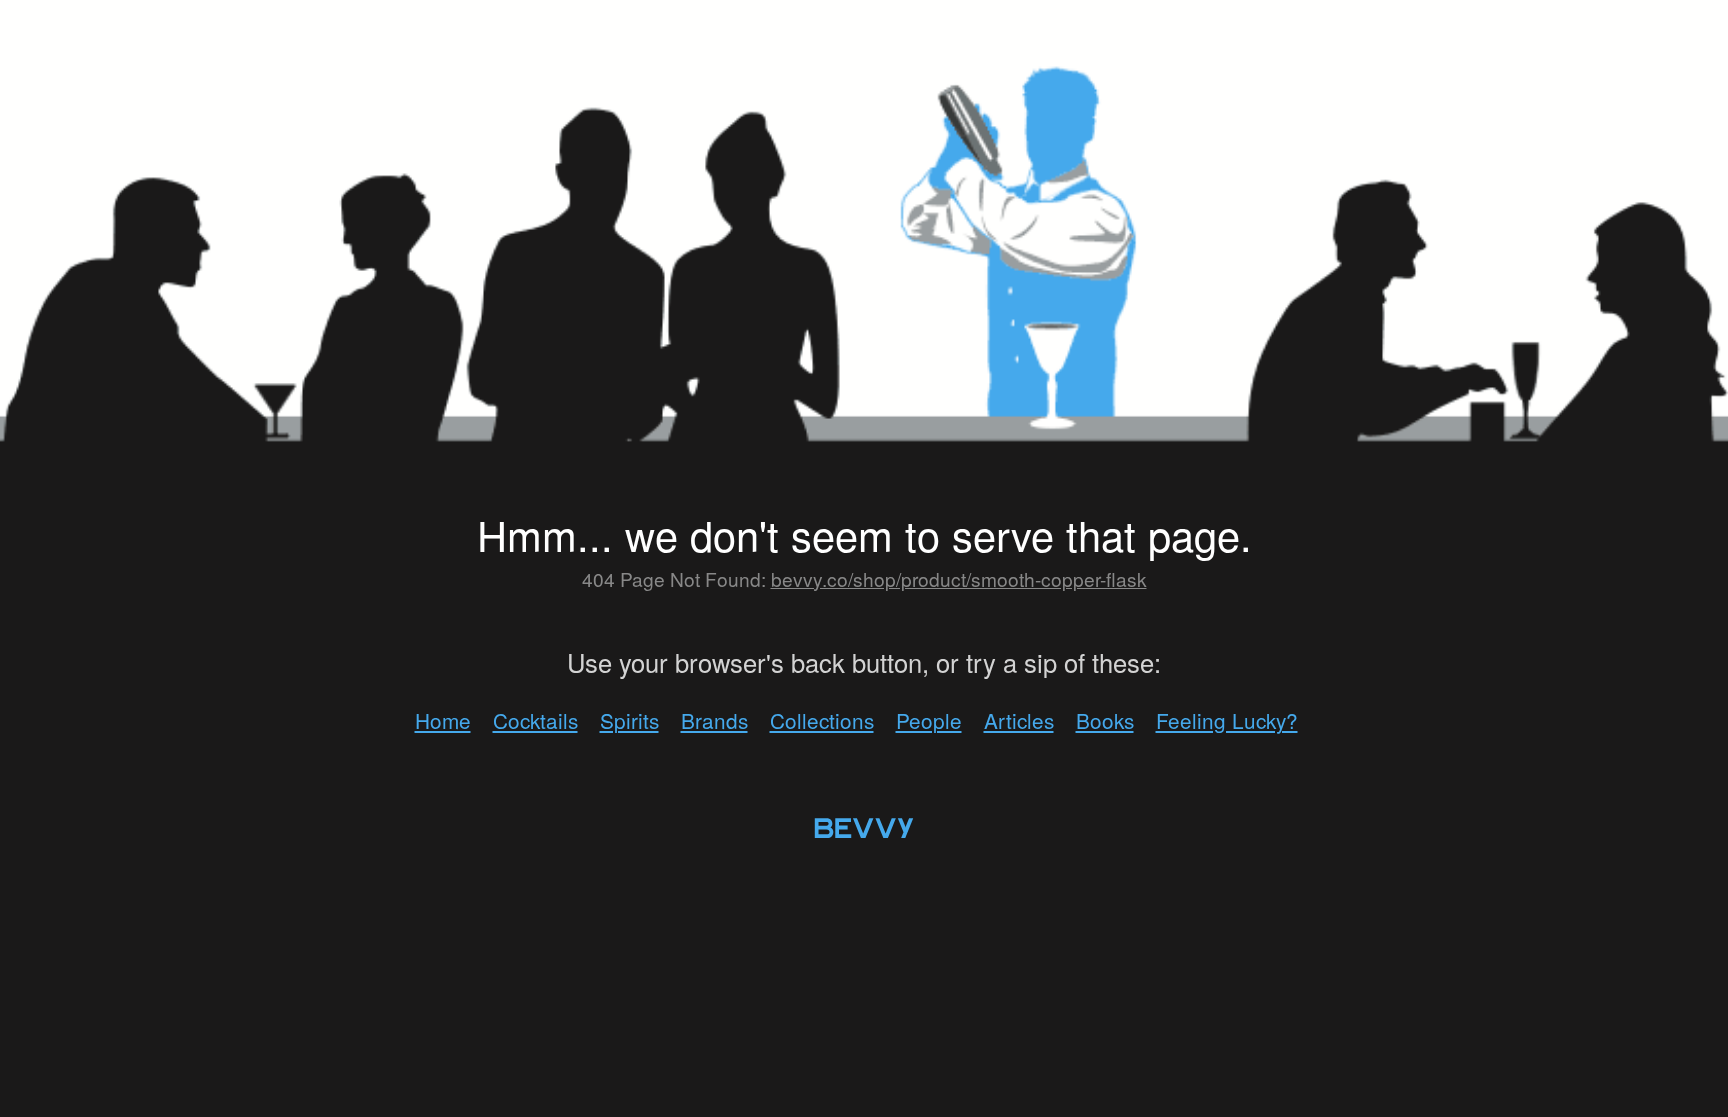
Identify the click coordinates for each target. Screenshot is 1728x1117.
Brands (714, 720)
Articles (1019, 720)
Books (1105, 720)
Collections (822, 720)
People (929, 720)
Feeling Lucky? (1227, 720)
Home (443, 720)
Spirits (629, 720)
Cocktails (535, 720)
